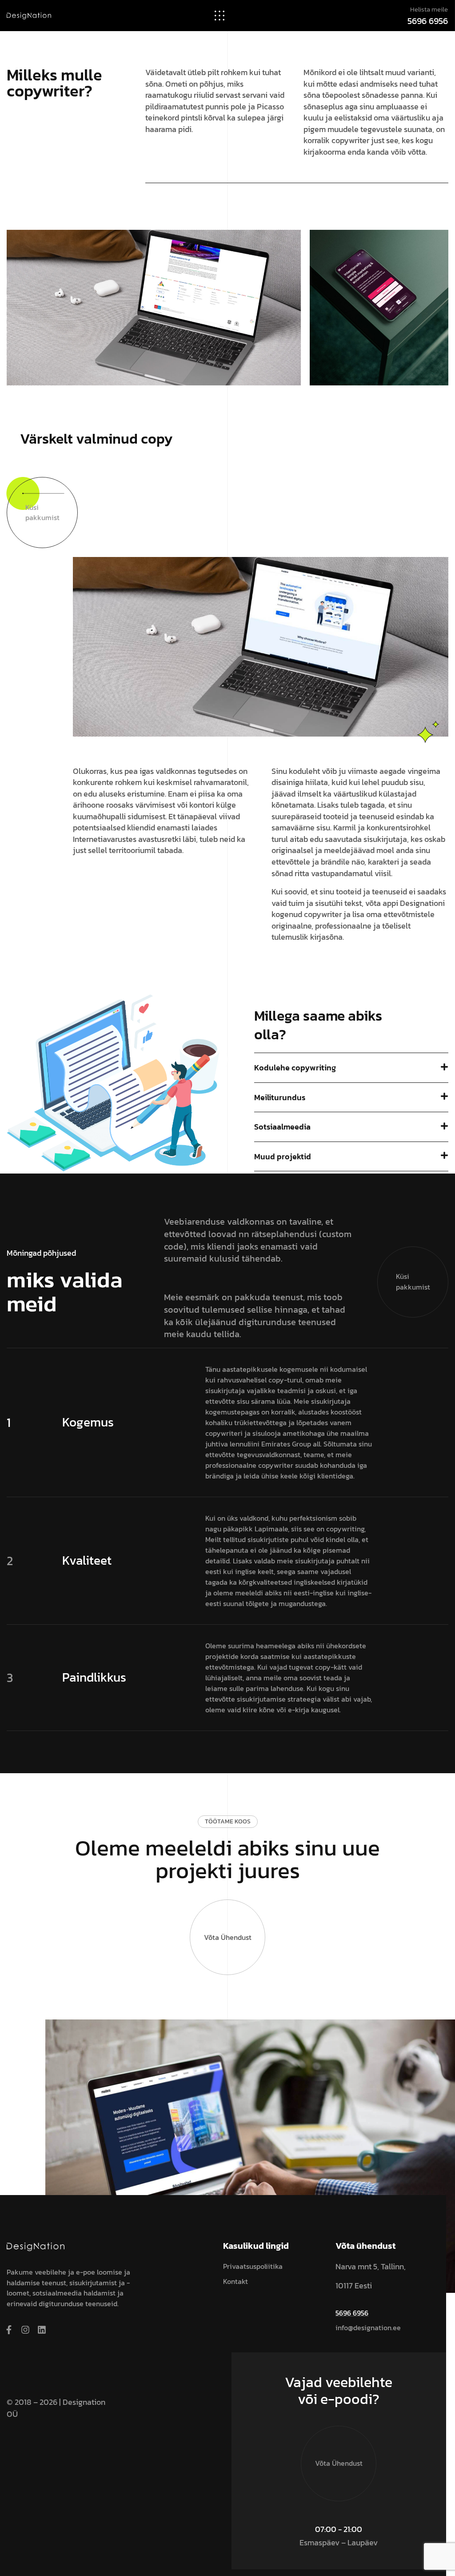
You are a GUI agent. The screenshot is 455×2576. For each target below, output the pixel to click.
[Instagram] (25, 2330)
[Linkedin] (42, 2330)
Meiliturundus (280, 1097)
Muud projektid (283, 1156)
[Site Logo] (29, 15)
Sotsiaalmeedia (282, 1127)
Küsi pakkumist (42, 513)
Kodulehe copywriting (295, 1068)
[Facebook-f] (9, 2330)
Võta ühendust (228, 1937)
